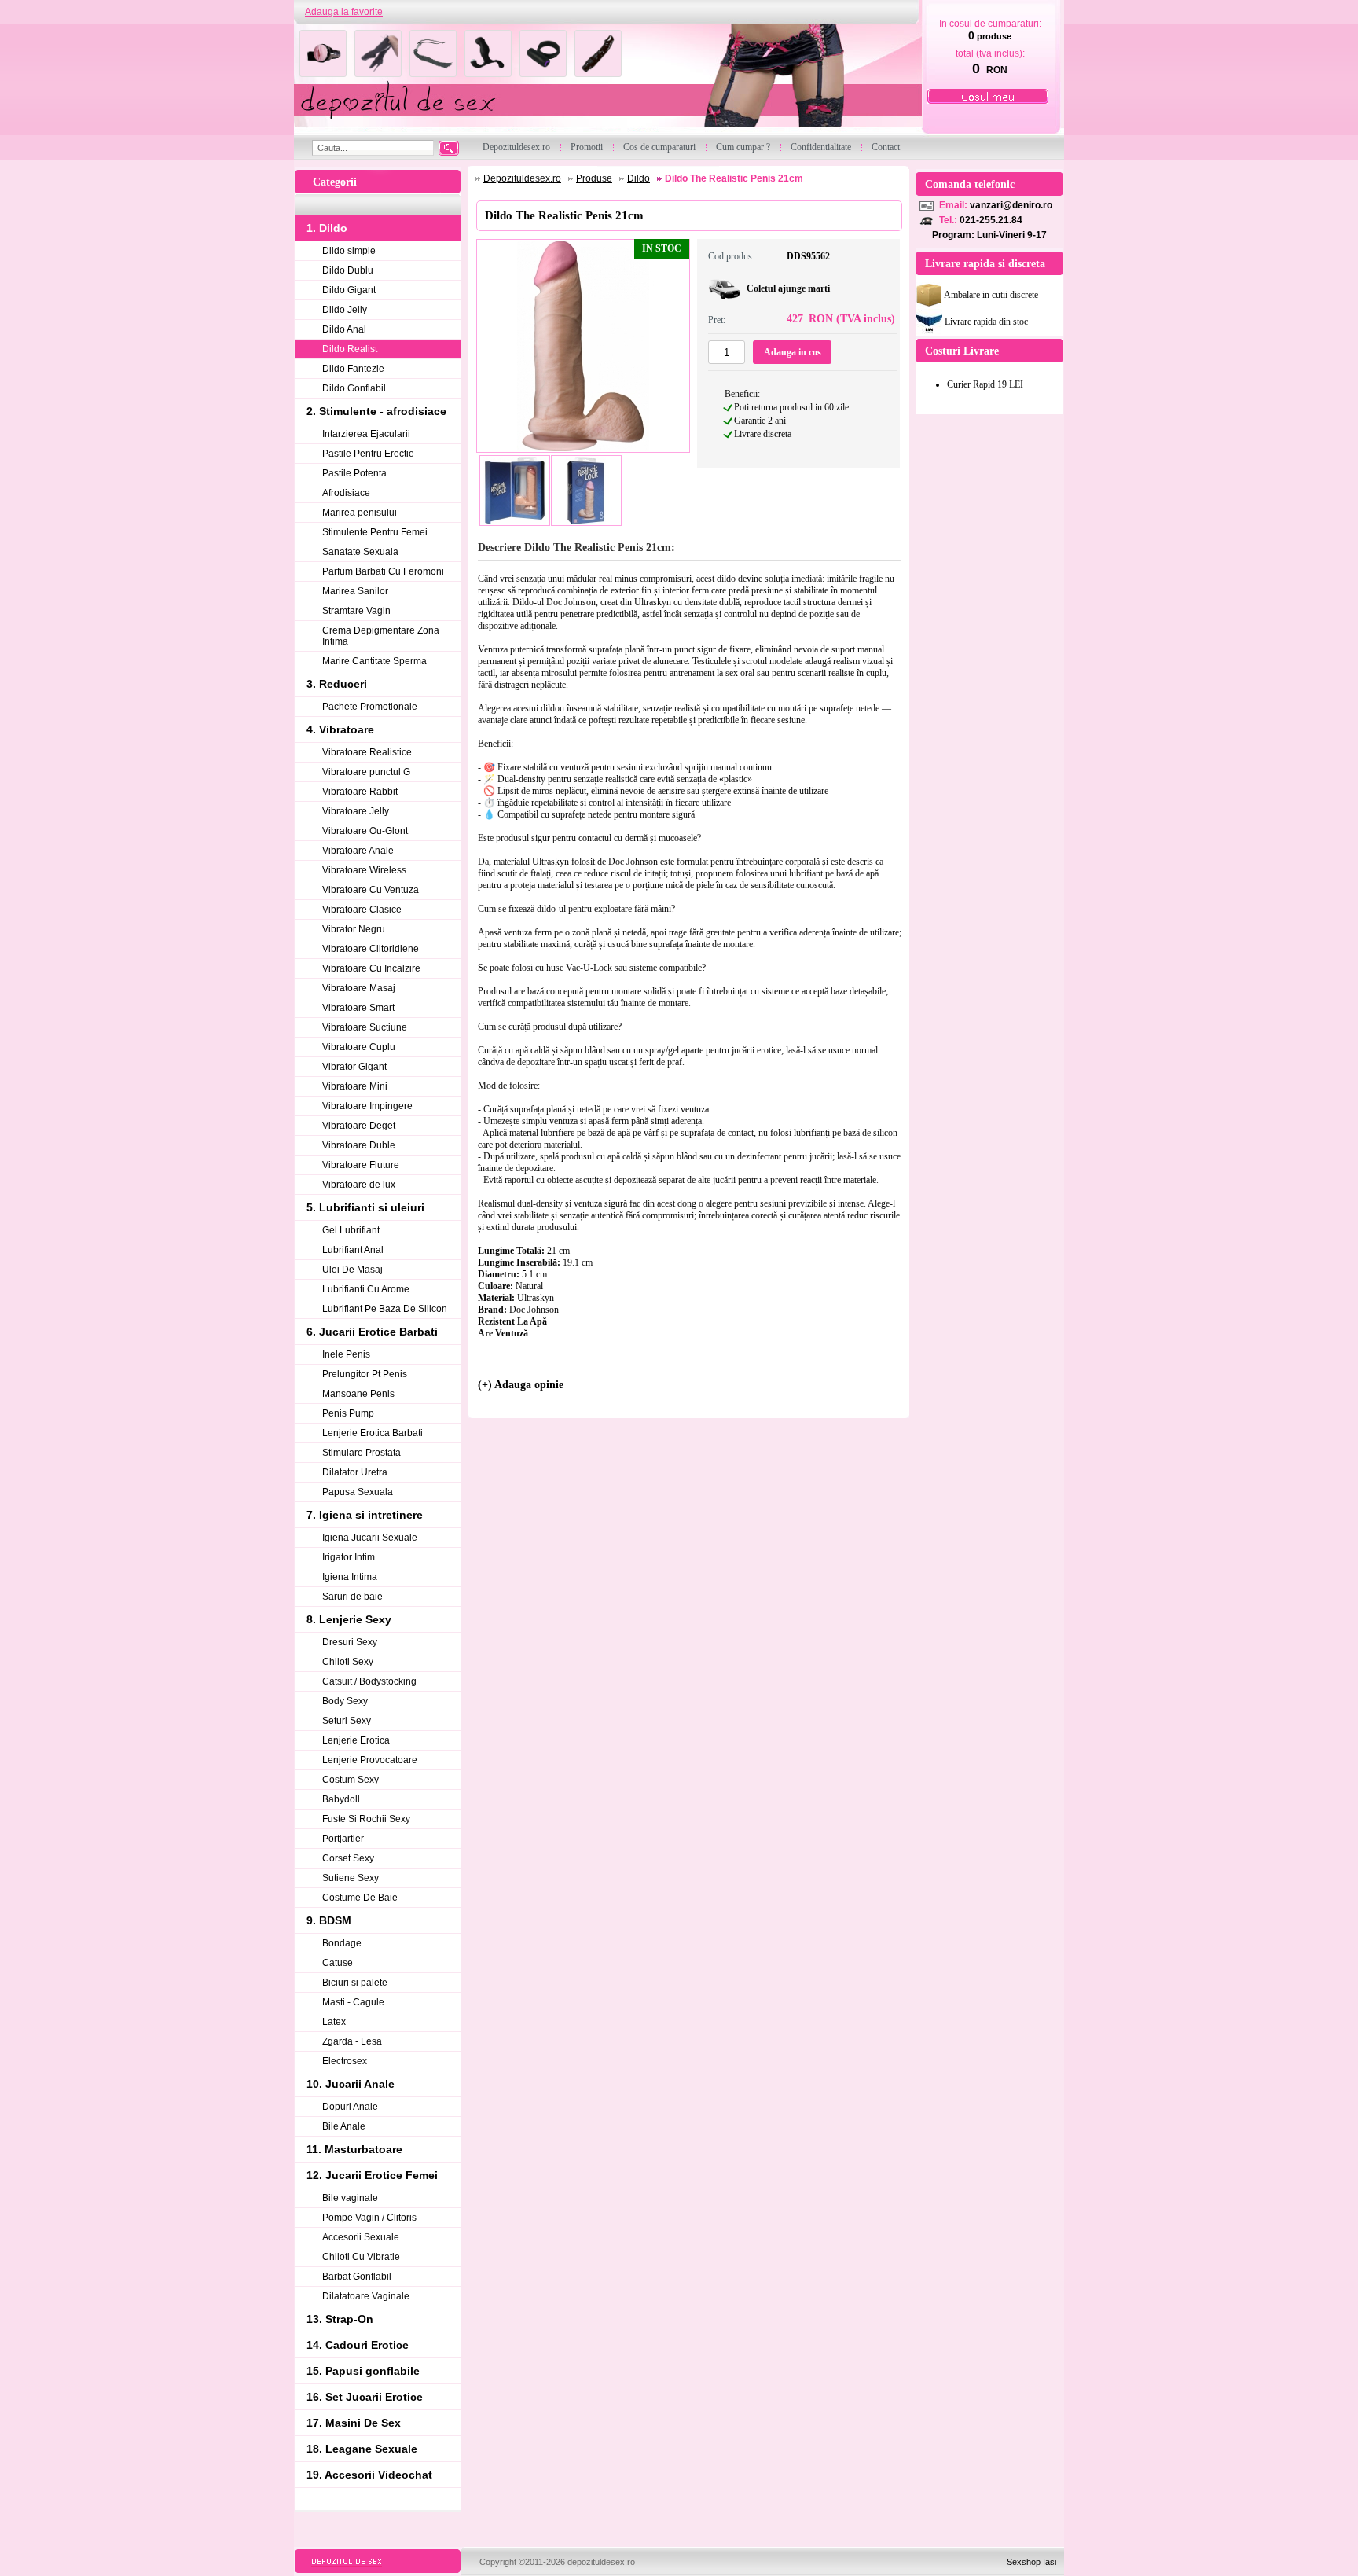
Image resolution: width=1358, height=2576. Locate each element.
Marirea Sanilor (355, 591)
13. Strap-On (340, 2319)
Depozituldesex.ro (522, 178)
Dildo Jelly (345, 310)
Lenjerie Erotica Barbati (373, 1433)
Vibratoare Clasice (362, 910)
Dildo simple (349, 251)
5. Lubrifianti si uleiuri (365, 1207)
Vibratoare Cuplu (359, 1047)
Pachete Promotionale (370, 707)
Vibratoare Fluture (361, 1165)
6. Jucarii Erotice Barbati (372, 1332)
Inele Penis (346, 1354)
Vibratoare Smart (358, 1008)
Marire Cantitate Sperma (374, 661)
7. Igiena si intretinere (365, 1515)
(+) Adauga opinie (521, 1385)
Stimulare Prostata (362, 1453)
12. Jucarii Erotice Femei (372, 2175)
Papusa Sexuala (358, 1492)
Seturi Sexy (347, 1721)
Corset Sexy (348, 1858)
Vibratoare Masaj (359, 988)
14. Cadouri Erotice (358, 2345)
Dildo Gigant (349, 290)
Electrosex (345, 2061)
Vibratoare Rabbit (360, 792)
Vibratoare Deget (359, 1126)
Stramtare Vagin (356, 611)
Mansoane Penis (358, 1394)
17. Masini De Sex (354, 2423)
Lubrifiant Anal (353, 1250)
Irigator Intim (349, 1557)
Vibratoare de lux (359, 1185)
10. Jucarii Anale (351, 2084)
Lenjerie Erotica (356, 1740)
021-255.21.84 (991, 220)
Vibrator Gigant (354, 1067)
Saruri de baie (352, 1597)
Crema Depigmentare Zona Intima (381, 636)
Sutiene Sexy (351, 1878)
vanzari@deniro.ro (1011, 205)
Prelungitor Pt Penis (365, 1374)
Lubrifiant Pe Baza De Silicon (385, 1309)
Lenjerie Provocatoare (370, 1760)
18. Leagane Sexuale (362, 2449)
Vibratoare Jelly (356, 811)
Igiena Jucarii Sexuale (370, 1538)
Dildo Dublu (348, 270)
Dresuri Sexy (350, 1642)
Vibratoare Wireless (364, 870)
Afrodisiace (346, 493)
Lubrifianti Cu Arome (366, 1289)
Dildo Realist (350, 349)
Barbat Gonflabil (357, 2277)
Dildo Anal (344, 329)
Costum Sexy (351, 1780)
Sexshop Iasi (1031, 2562)
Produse (594, 178)
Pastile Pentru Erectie (368, 454)
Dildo (639, 178)
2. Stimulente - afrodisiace (376, 411)
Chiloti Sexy (348, 1662)
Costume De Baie (360, 1898)
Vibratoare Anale (358, 851)
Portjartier (343, 1839)
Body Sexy (345, 1701)
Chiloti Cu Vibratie (361, 2257)
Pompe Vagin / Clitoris (369, 2218)
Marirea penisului (360, 513)
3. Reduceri (337, 684)
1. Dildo (327, 228)
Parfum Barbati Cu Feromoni (383, 571)
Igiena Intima (350, 1577)
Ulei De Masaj (352, 1270)
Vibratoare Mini (355, 1086)
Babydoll (341, 1799)
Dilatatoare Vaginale (366, 2296)
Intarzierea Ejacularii (366, 434)
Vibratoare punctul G (366, 772)
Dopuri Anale (350, 2107)
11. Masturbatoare (354, 2149)
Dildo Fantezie (353, 369)
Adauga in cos (793, 352)
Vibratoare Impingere (367, 1106)
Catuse (338, 1963)
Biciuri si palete (355, 1983)
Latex (334, 2022)
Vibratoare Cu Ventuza (371, 890)
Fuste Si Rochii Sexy (366, 1819)
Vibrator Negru (354, 929)
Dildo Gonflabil (354, 388)
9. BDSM (329, 1920)
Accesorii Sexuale (361, 2237)
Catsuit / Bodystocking (369, 1681)
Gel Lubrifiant (351, 1230)
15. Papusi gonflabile (363, 2371)
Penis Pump (348, 1413)
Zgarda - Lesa (352, 2041)
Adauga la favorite (344, 12)
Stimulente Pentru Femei (375, 532)
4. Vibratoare (340, 729)
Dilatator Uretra (355, 1472)
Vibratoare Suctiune (365, 1027)
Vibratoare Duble (359, 1145)
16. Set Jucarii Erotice (365, 2397)
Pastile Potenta (354, 473)
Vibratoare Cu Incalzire (371, 968)
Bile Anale (344, 2126)
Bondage (342, 1943)
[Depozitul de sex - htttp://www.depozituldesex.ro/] (606, 80)
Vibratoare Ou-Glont (365, 831)
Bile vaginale (350, 2198)
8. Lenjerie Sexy (349, 1619)
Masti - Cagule (353, 2002)
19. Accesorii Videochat (369, 2475)
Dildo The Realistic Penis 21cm (734, 178)
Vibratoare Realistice (367, 752)
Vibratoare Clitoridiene (371, 949)
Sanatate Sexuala (360, 552)
